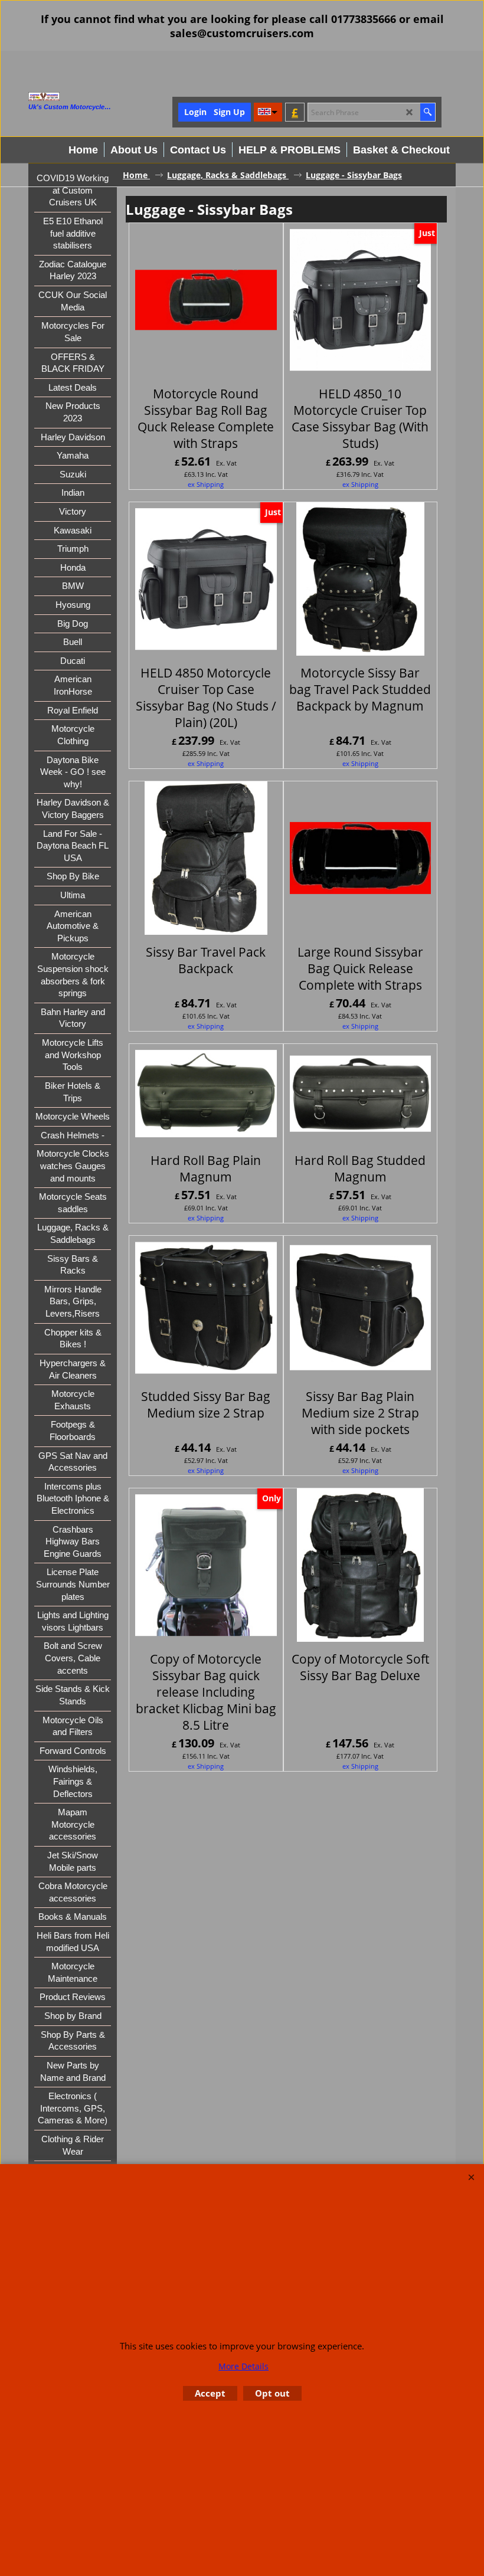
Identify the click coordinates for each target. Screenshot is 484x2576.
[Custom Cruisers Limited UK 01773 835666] (90, 96)
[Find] (428, 112)
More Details (243, 2366)
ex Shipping (206, 484)
